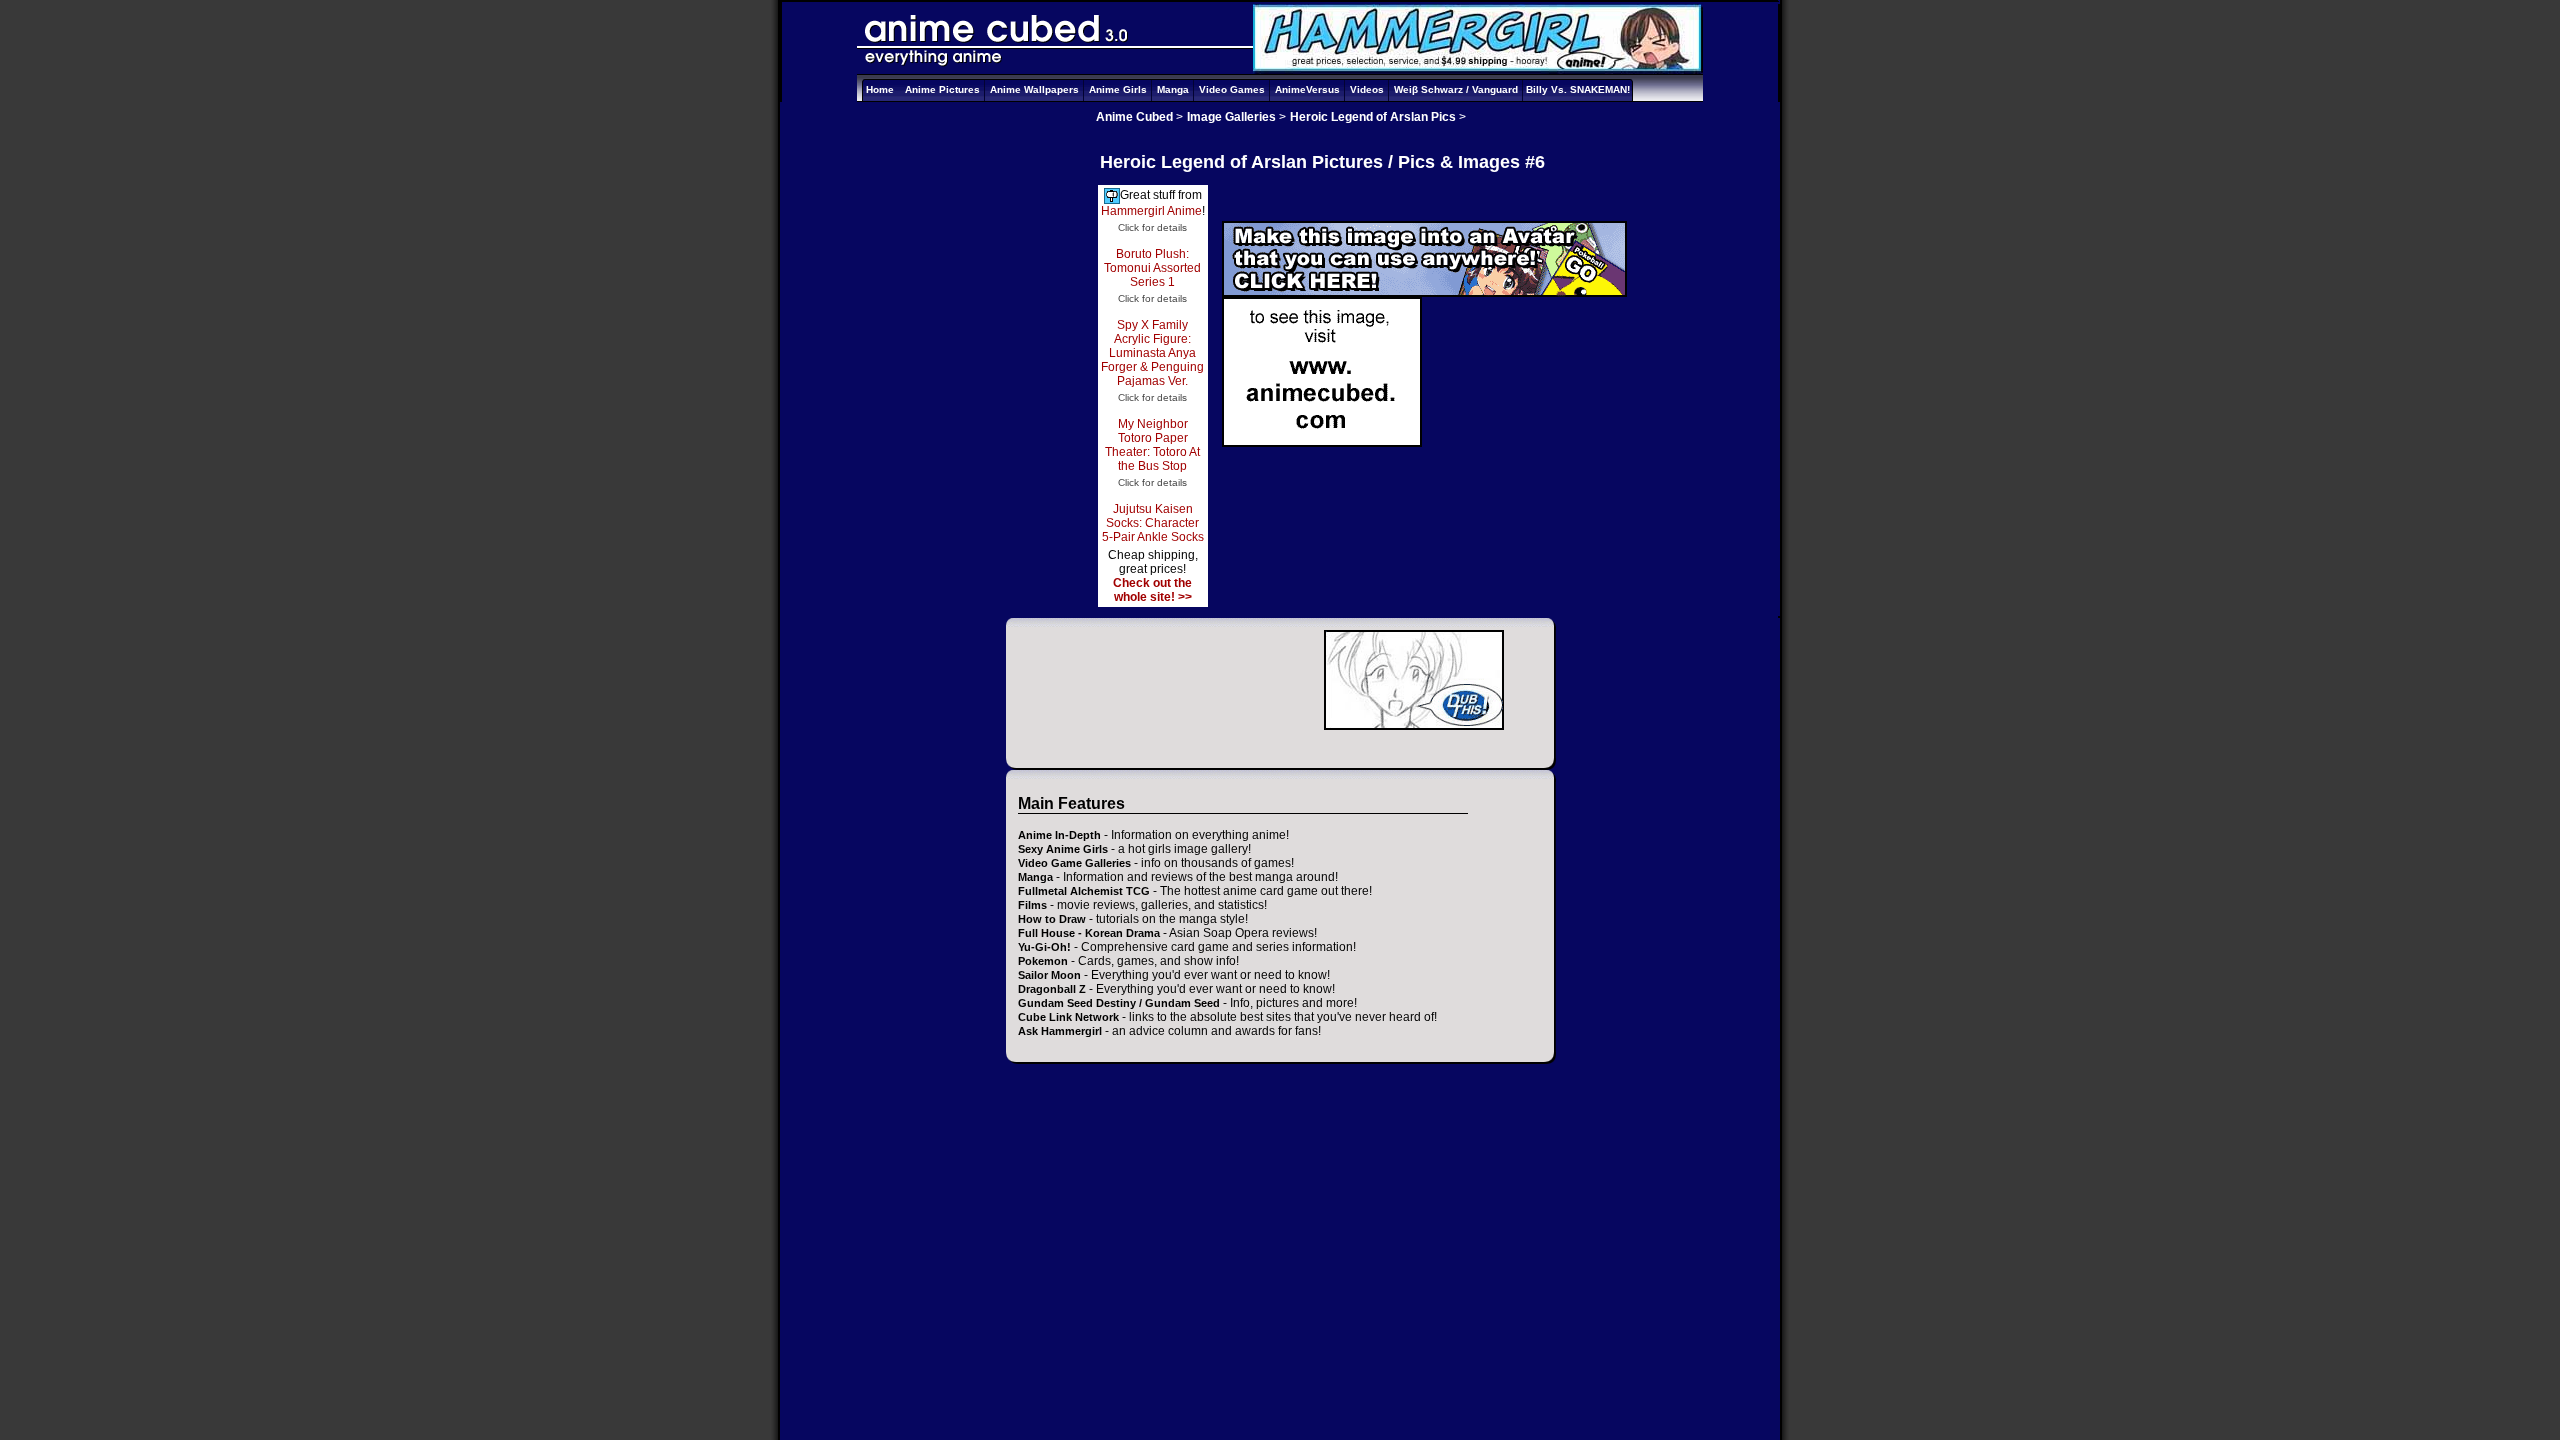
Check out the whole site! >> (1152, 590)
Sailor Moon (1049, 975)
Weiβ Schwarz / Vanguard (1456, 89)
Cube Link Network (1068, 1017)
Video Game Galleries (1074, 863)
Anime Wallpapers (1034, 89)
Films (1032, 905)
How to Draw (1052, 919)
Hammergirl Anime (1151, 211)
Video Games (1232, 89)
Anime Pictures (942, 89)
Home (880, 89)
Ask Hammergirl (1060, 1031)
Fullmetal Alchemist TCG (1084, 891)
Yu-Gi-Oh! (1044, 947)
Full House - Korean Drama (1089, 933)
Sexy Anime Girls (1063, 849)
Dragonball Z (1052, 989)
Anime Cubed (1134, 117)
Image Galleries (1231, 117)
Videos (1367, 89)
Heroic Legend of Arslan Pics (1373, 117)
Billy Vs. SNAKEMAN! (1578, 89)
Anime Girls (1118, 89)
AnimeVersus (1307, 89)
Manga (1173, 89)
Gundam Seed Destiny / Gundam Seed (1119, 1003)
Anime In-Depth (1059, 835)
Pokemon (1043, 961)
